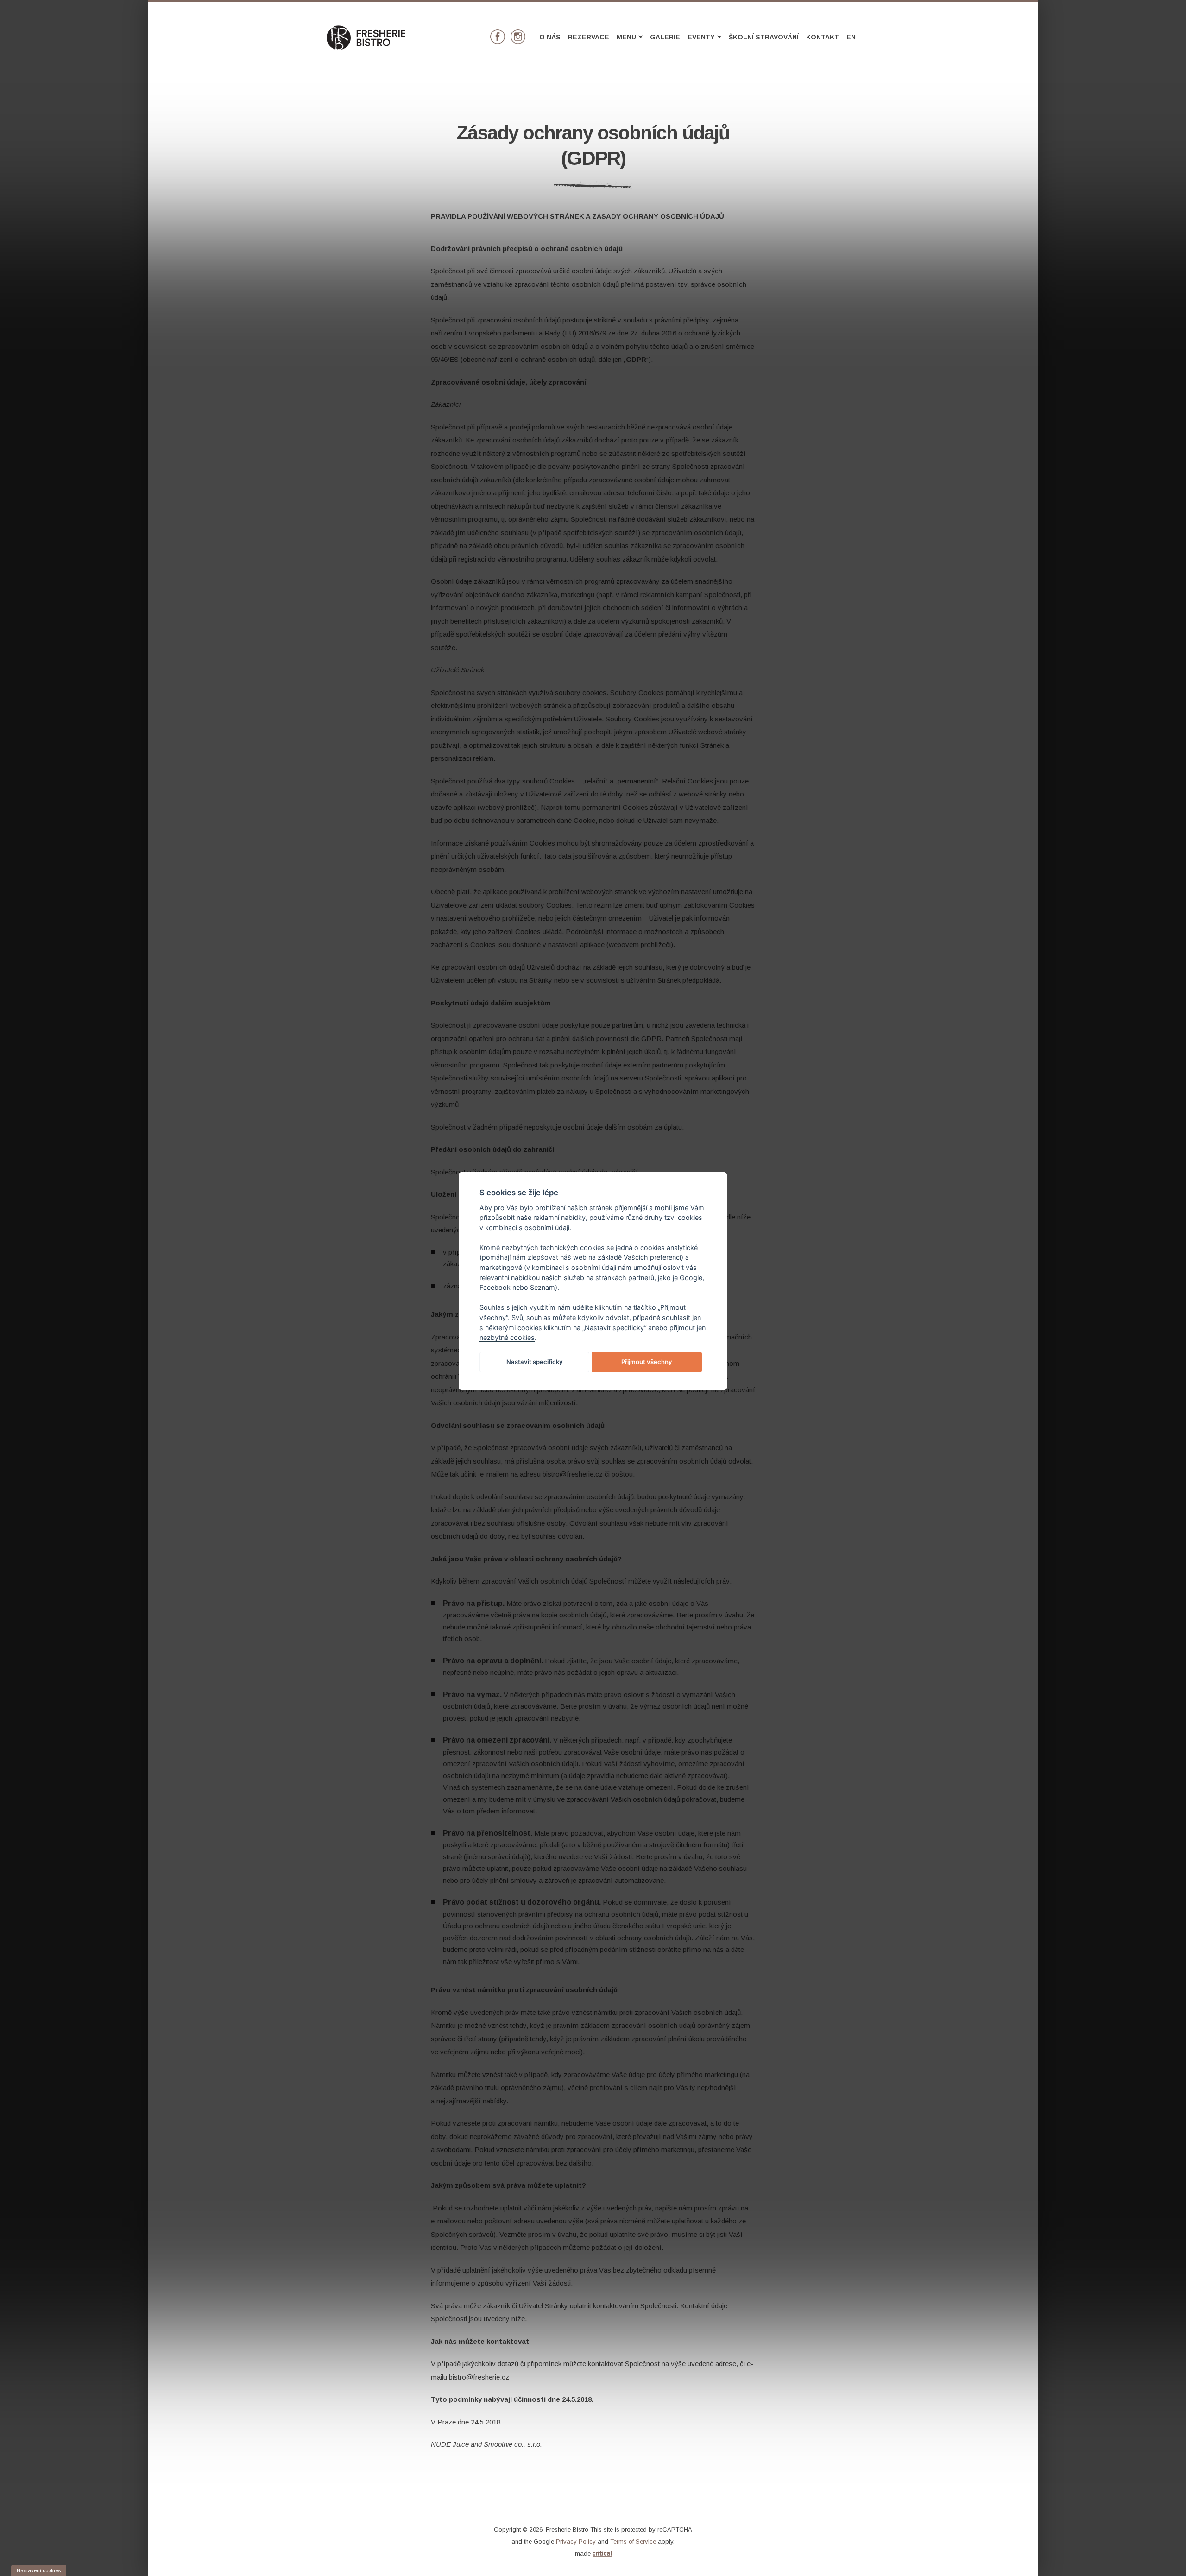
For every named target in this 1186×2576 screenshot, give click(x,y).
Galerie (665, 37)
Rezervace (589, 37)
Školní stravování (764, 37)
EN (851, 37)
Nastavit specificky (535, 1362)
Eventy (705, 37)
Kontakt (823, 37)
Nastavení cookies (39, 2570)
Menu (630, 37)
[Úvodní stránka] (366, 47)
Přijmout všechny (647, 1362)
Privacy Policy (576, 2541)
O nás (550, 37)
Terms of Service (633, 2541)
